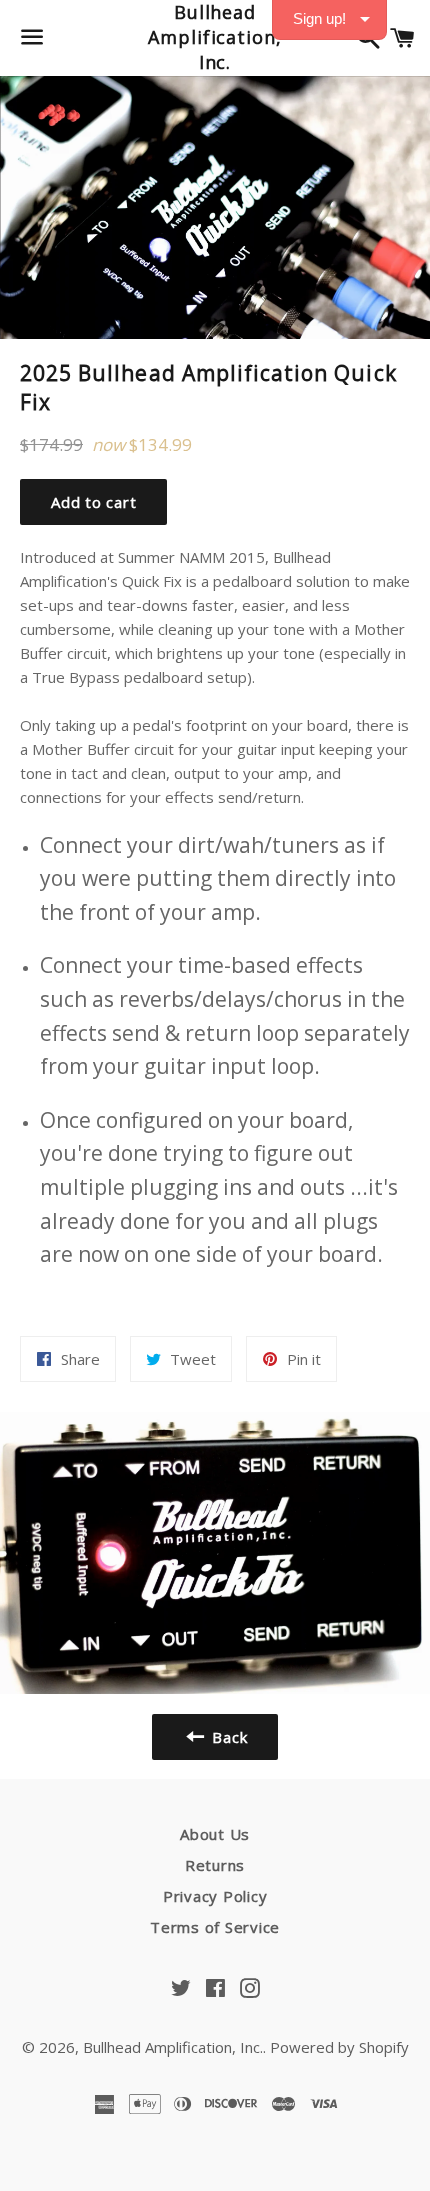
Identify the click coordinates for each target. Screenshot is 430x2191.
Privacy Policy (215, 1896)
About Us (215, 1834)
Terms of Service (215, 1927)
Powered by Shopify (339, 2047)
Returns (215, 1865)
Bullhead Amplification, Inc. (215, 37)
